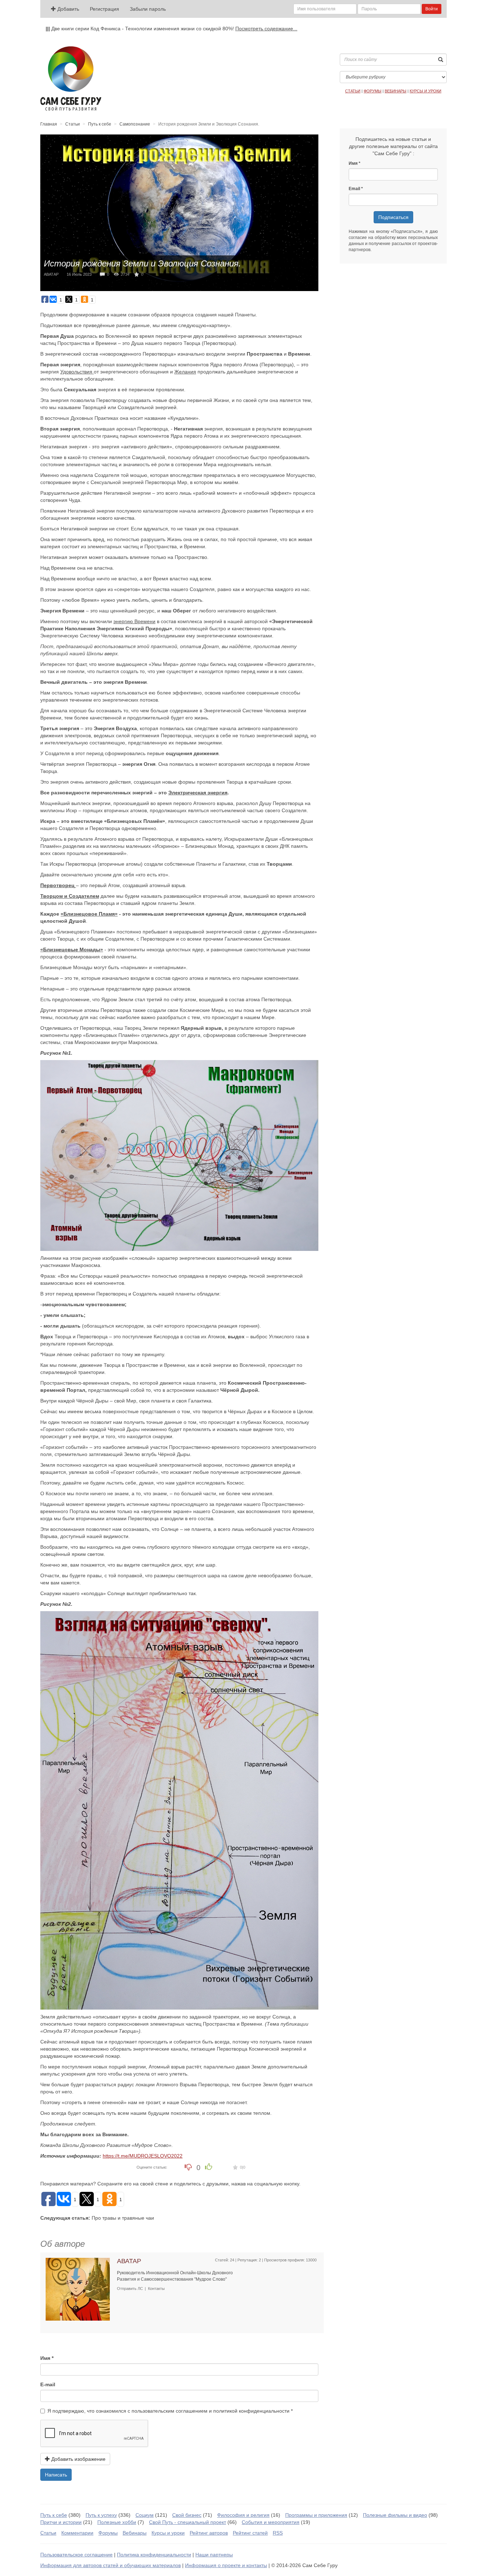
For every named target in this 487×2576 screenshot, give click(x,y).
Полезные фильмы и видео (395, 2515)
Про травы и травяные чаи (123, 2218)
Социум (145, 2515)
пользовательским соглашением (170, 2411)
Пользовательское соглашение (76, 2555)
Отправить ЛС (130, 2289)
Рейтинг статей (250, 2533)
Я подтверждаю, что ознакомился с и (168, 2411)
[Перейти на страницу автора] (78, 2289)
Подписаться (393, 217)
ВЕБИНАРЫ (396, 91)
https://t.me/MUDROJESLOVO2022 (143, 2156)
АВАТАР (51, 274)
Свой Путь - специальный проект (188, 2522)
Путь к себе (100, 124)
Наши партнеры (214, 2555)
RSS (278, 2533)
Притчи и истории (61, 2522)
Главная (49, 124)
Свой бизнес (187, 2515)
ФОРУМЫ (373, 91)
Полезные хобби (117, 2522)
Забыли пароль (148, 9)
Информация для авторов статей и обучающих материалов (111, 2565)
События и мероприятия (271, 2522)
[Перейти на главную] (71, 78)
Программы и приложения (316, 2515)
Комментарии (77, 2533)
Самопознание (135, 124)
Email (354, 189)
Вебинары (135, 2533)
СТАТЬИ (353, 91)
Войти (432, 9)
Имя (45, 2358)
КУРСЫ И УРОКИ (426, 91)
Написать (56, 2475)
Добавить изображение (78, 2459)
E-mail (48, 2384)
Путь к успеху (101, 2515)
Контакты (156, 2289)
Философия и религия (243, 2515)
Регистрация (104, 9)
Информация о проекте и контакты (226, 2565)
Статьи (73, 124)
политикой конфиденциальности (251, 2411)
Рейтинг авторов (209, 2533)
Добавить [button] (68, 9)
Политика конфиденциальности (154, 2555)
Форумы (108, 2533)
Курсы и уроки (168, 2533)
